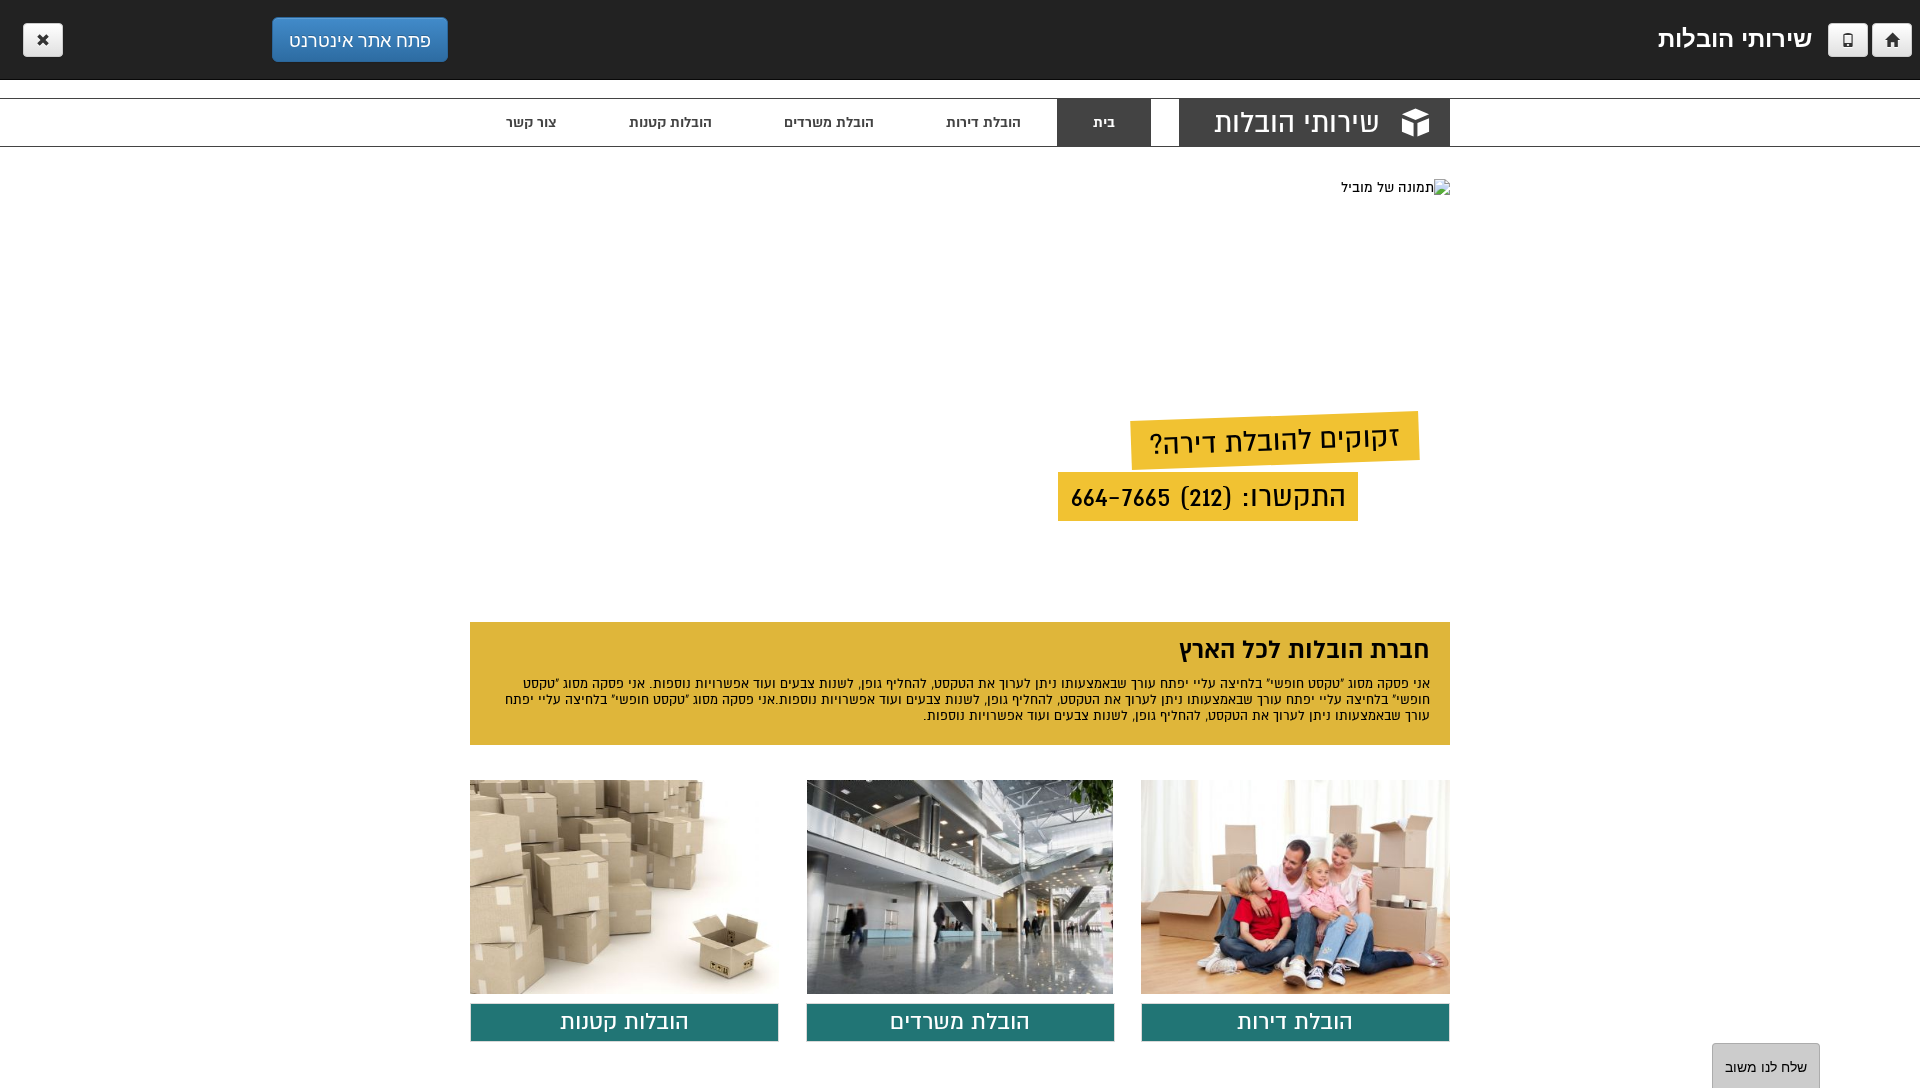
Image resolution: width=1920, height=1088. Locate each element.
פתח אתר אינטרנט (360, 39)
